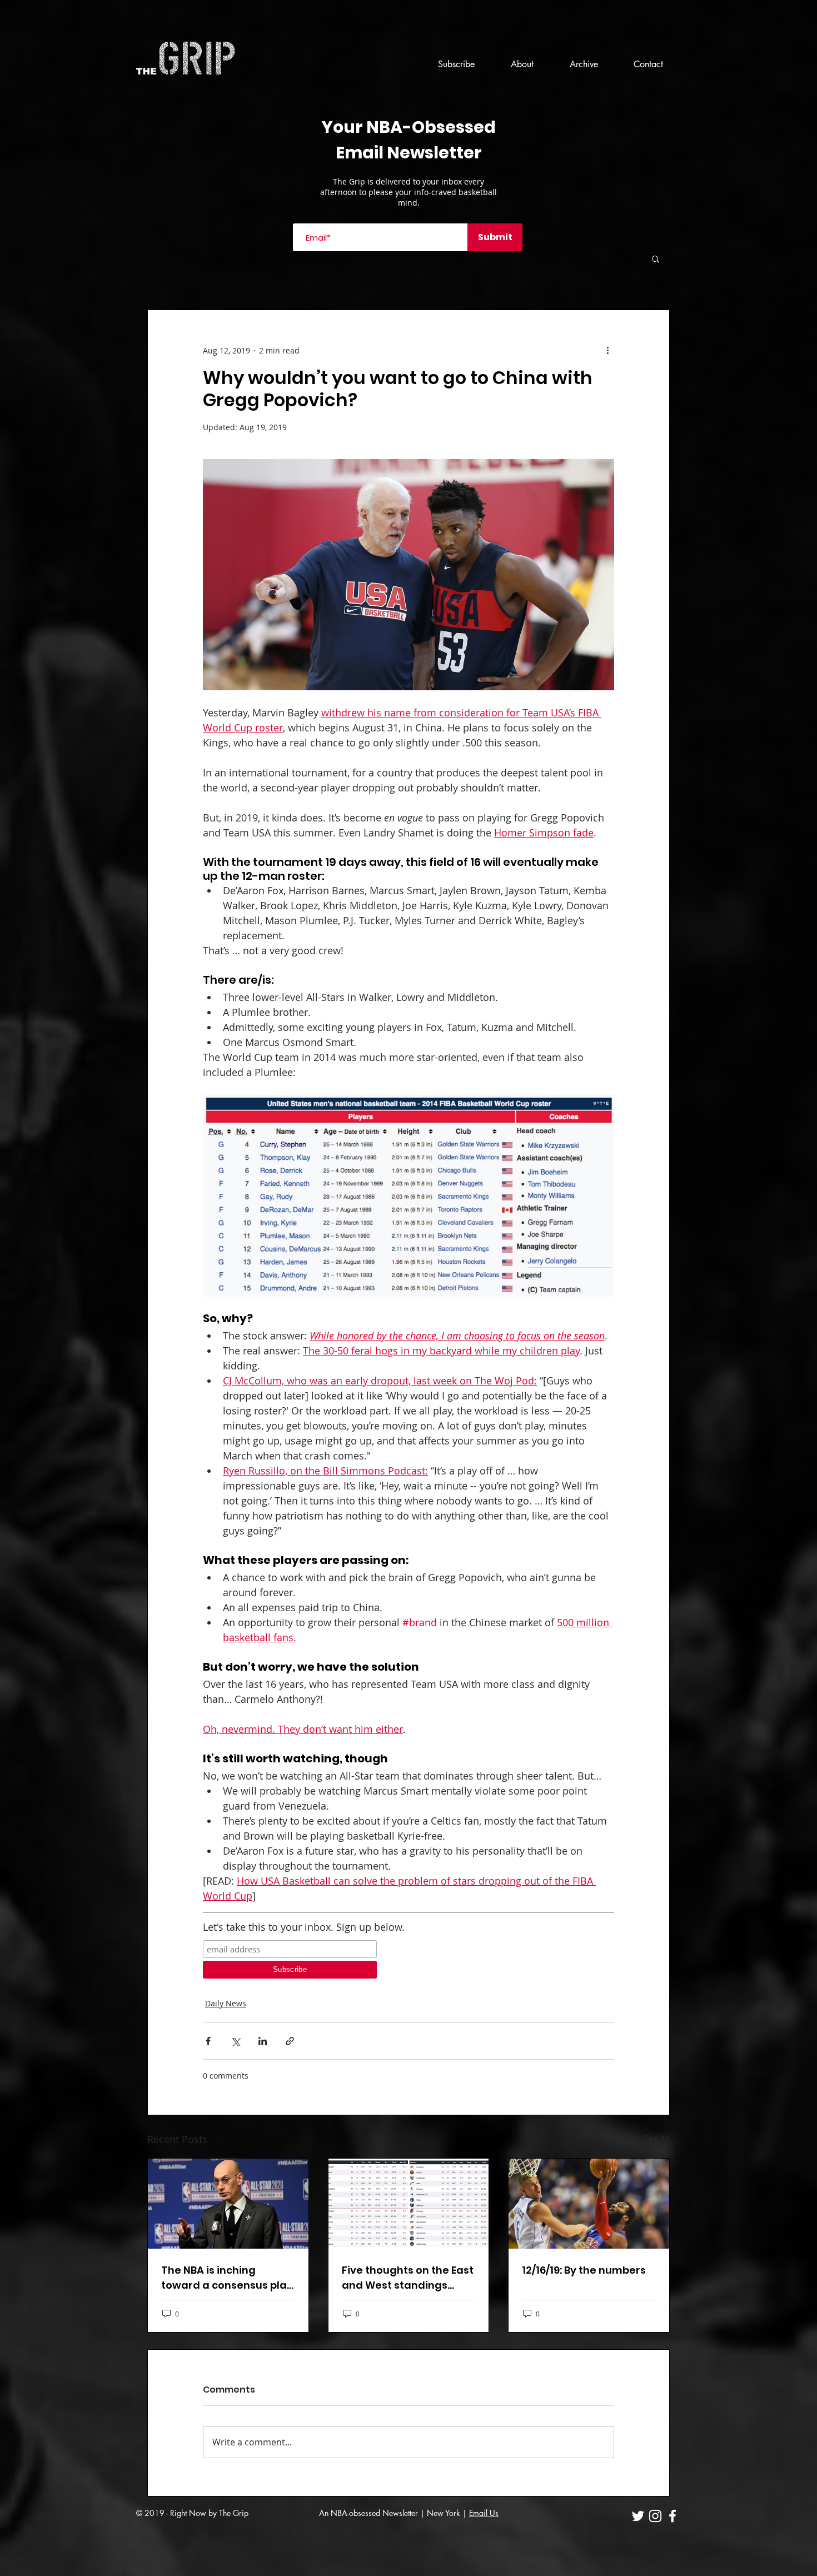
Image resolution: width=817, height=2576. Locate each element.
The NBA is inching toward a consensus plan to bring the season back (227, 2278)
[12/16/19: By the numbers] (589, 2204)
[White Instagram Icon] (655, 2516)
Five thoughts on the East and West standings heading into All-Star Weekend (408, 2278)
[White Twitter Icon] (638, 2516)
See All (657, 2138)
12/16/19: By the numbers (584, 2270)
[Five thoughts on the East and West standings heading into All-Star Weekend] (409, 2204)
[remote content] (290, 1959)
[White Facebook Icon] (672, 2516)
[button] (656, 258)
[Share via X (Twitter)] (235, 2041)
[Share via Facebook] (208, 2041)
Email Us (484, 2513)
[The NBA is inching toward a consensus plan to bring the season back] (228, 2204)
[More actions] (607, 350)
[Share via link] (290, 2041)
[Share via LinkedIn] (263, 2041)
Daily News (226, 2003)
